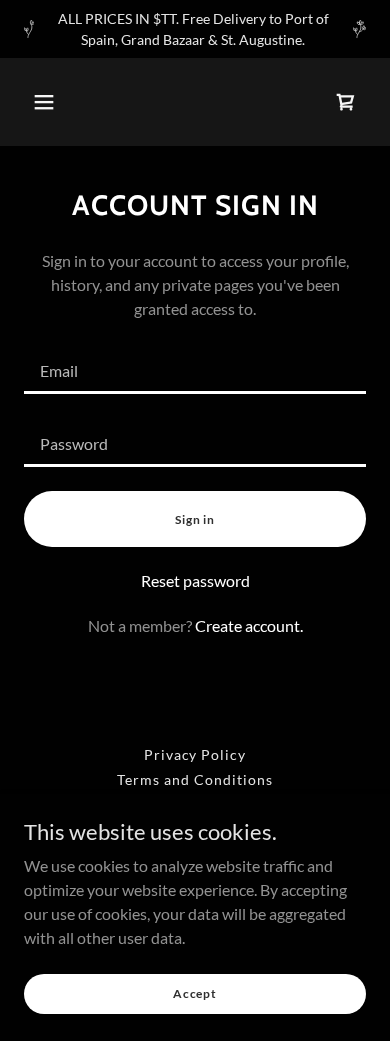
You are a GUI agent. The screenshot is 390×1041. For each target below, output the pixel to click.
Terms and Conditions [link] (195, 779)
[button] (44, 102)
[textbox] (195, 369)
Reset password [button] (195, 580)
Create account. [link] (249, 625)
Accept (195, 993)
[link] (346, 102)
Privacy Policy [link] (195, 754)
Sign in (195, 519)
